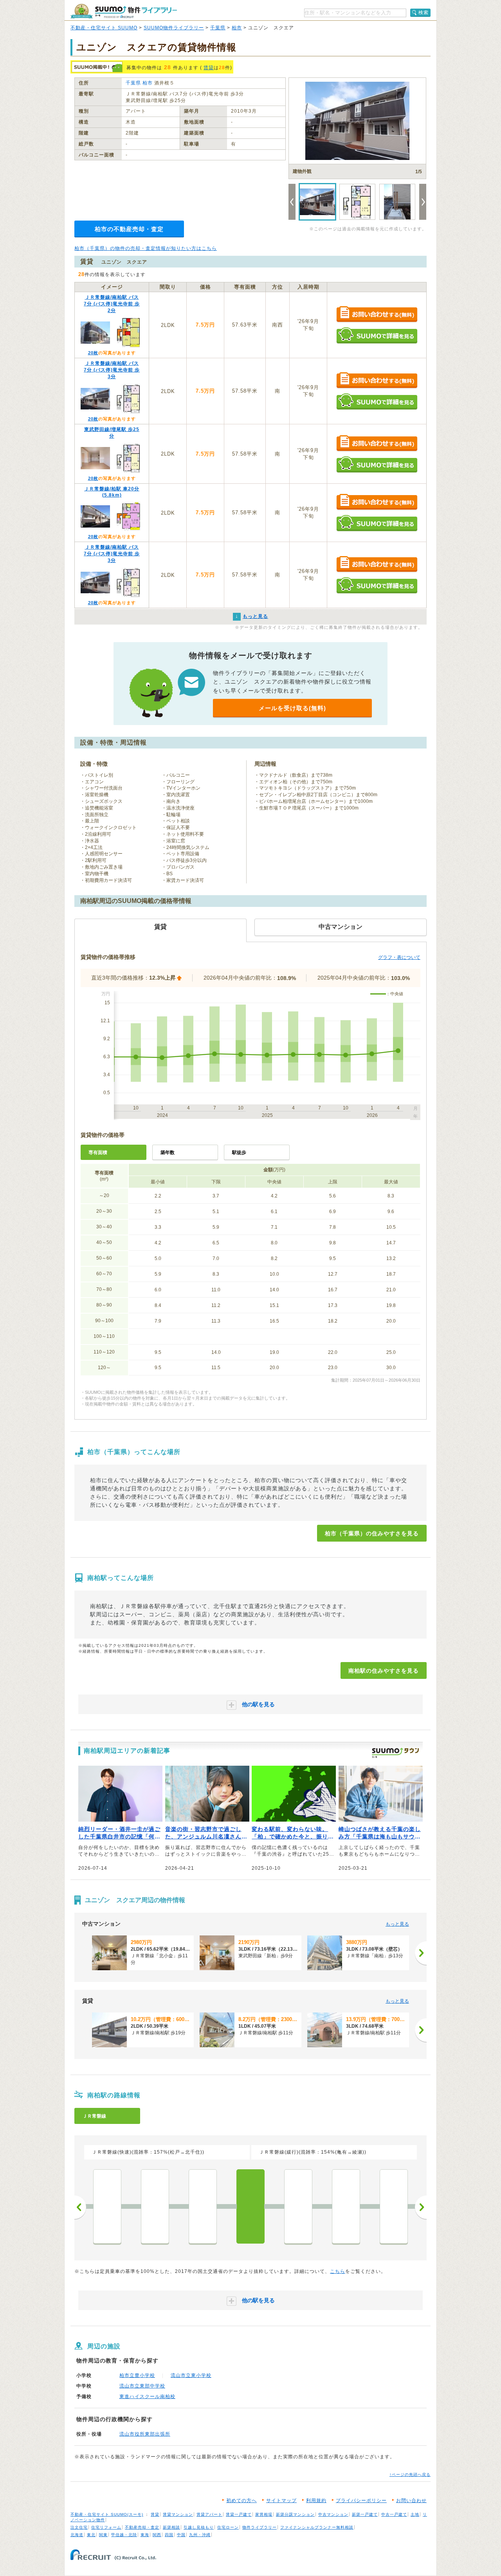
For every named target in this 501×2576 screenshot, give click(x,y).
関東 (103, 2535)
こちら (338, 2271)
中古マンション (333, 2514)
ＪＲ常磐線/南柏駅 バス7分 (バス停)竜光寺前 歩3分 (112, 370)
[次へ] (421, 1953)
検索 (424, 13)
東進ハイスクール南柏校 (147, 2396)
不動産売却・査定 (142, 2527)
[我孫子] (394, 2206)
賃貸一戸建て (239, 2514)
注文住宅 (79, 2527)
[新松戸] (155, 2206)
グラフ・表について (399, 957)
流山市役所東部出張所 (145, 2434)
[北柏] (346, 2206)
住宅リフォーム (106, 2527)
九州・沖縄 (200, 2535)
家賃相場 (264, 2514)
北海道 (77, 2535)
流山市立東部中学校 (142, 2386)
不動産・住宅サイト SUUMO (104, 28)
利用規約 (316, 2501)
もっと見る (397, 1924)
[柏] (298, 2206)
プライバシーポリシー (361, 2501)
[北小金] (203, 2206)
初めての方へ (241, 2501)
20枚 (93, 353)
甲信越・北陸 (124, 2535)
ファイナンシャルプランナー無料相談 (317, 2527)
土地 (415, 2514)
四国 (169, 2535)
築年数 (168, 1152)
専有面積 (98, 1152)
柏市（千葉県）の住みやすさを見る (372, 1533)
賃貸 (209, 68)
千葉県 (218, 28)
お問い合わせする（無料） (377, 315)
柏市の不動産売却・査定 (129, 229)
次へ (421, 2207)
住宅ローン (228, 2527)
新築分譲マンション (295, 2514)
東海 (145, 2535)
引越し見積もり (199, 2527)
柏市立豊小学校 (137, 2375)
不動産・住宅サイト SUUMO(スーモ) (107, 2514)
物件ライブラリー (260, 2527)
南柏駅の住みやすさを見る (384, 1671)
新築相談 (171, 2527)
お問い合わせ (411, 2501)
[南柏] (250, 2206)
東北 (91, 2535)
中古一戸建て (394, 2514)
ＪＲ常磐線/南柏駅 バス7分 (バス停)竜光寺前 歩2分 (112, 304)
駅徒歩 (239, 1152)
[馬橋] (107, 2206)
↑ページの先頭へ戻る (410, 2475)
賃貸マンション (178, 2514)
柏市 (237, 28)
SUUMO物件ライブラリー (174, 28)
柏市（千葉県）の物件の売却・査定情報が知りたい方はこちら (146, 248)
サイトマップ (281, 2501)
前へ (80, 2207)
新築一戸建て (365, 2514)
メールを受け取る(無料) (292, 708)
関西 (157, 2535)
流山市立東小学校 (191, 2375)
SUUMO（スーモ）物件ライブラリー (124, 11)
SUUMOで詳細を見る (377, 335)
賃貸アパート (209, 2514)
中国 (181, 2535)
